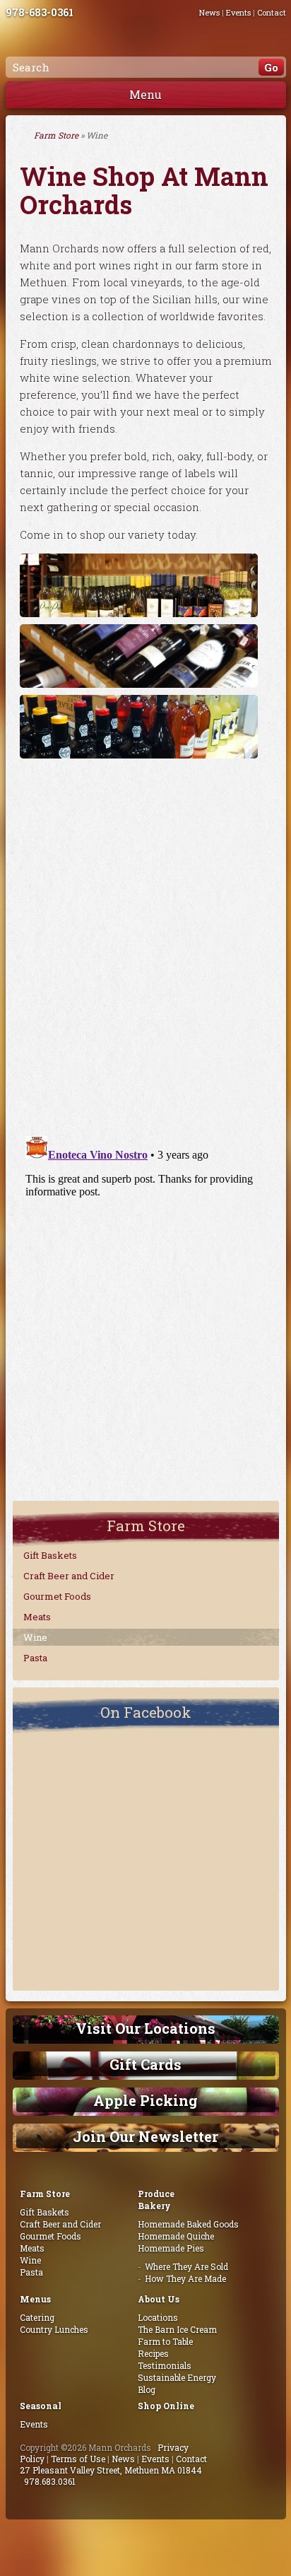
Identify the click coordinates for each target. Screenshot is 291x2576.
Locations (158, 2317)
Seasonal (41, 2406)
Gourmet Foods (57, 1596)
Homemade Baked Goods (188, 2224)
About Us (159, 2299)
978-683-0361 (40, 12)
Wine (35, 1637)
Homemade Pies (171, 2248)
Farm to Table (165, 2341)
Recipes (153, 2353)
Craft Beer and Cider (69, 1576)
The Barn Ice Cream (177, 2329)
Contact (272, 12)
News (209, 12)
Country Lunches (54, 2329)
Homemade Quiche (176, 2236)
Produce (156, 2194)
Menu (145, 94)
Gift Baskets (50, 1555)
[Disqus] (146, 942)
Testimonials (165, 2365)
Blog (147, 2389)
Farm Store (56, 135)
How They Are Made (185, 2278)
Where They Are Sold (186, 2266)
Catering (37, 2317)
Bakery (154, 2206)
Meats (37, 1617)
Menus (35, 2299)
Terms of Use (78, 2459)
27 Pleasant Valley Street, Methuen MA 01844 (111, 2470)
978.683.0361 (50, 2481)
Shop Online (166, 2406)
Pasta (35, 1658)
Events (238, 12)
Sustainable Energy (177, 2377)
